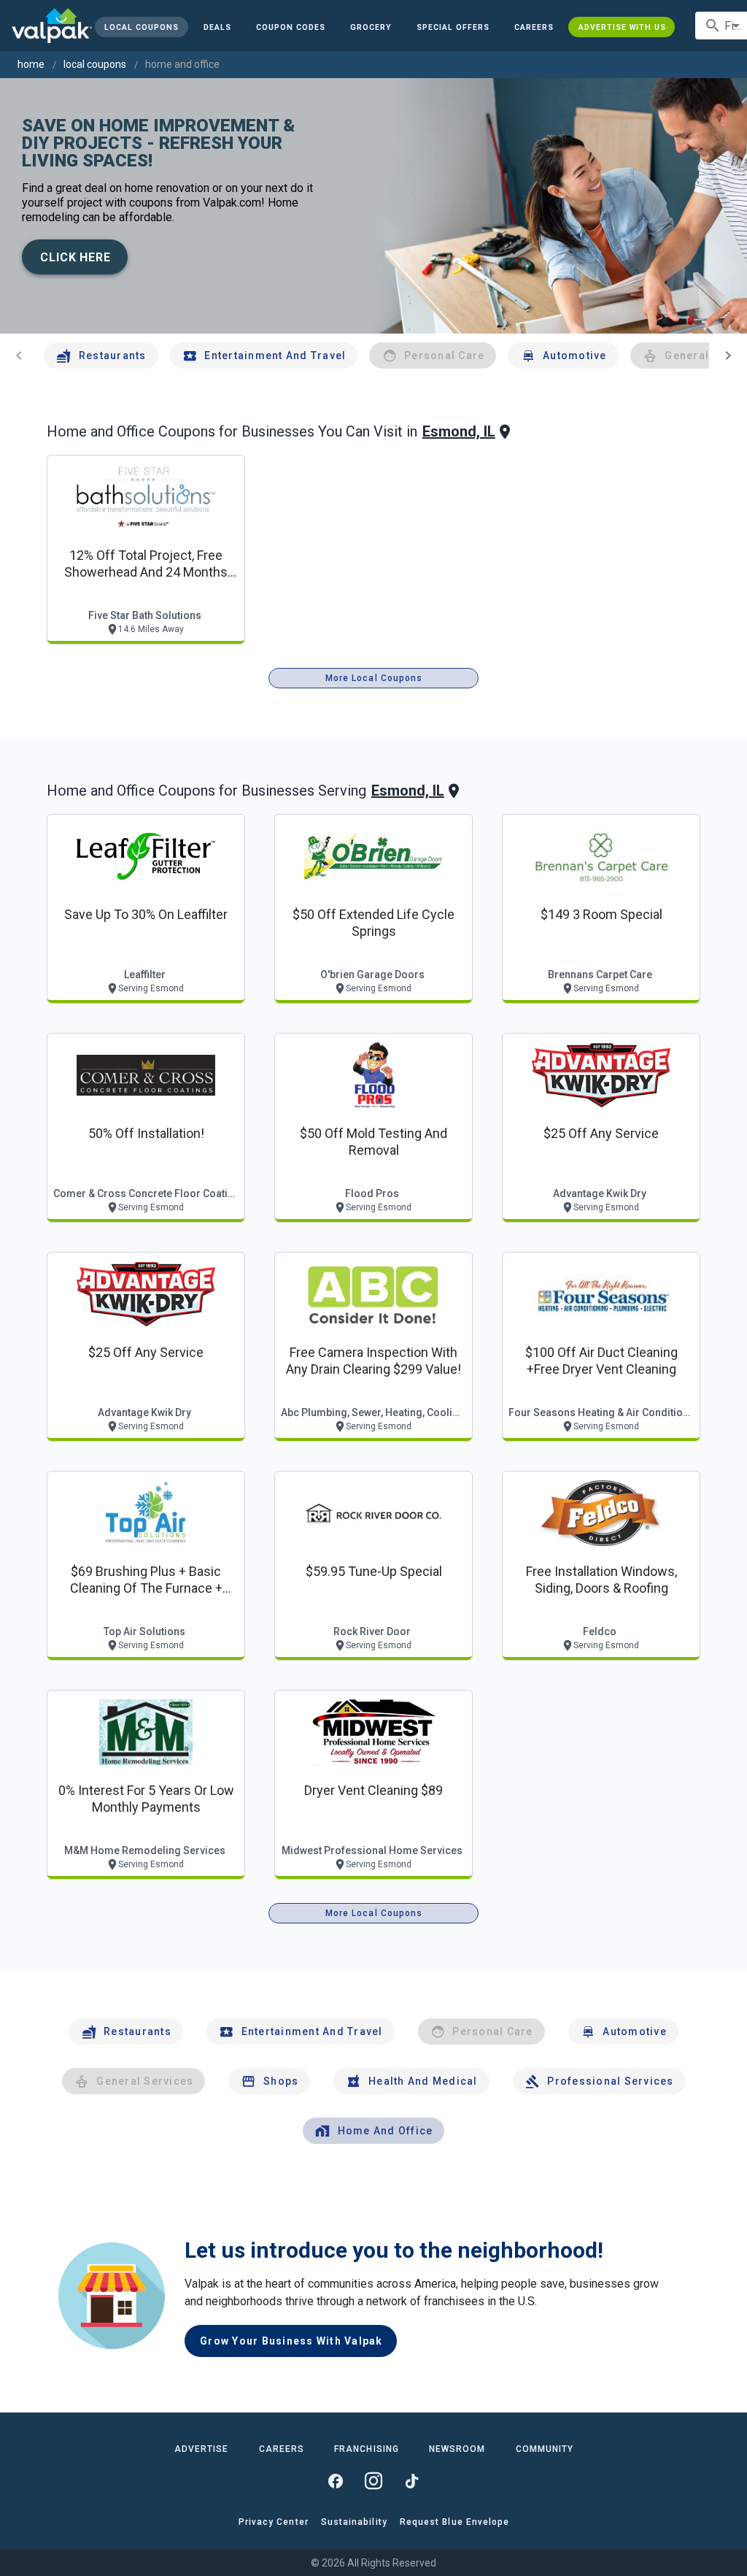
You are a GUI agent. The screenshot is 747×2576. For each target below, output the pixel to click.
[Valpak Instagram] (373, 2481)
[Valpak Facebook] (336, 2481)
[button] (453, 27)
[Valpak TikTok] (411, 2481)
